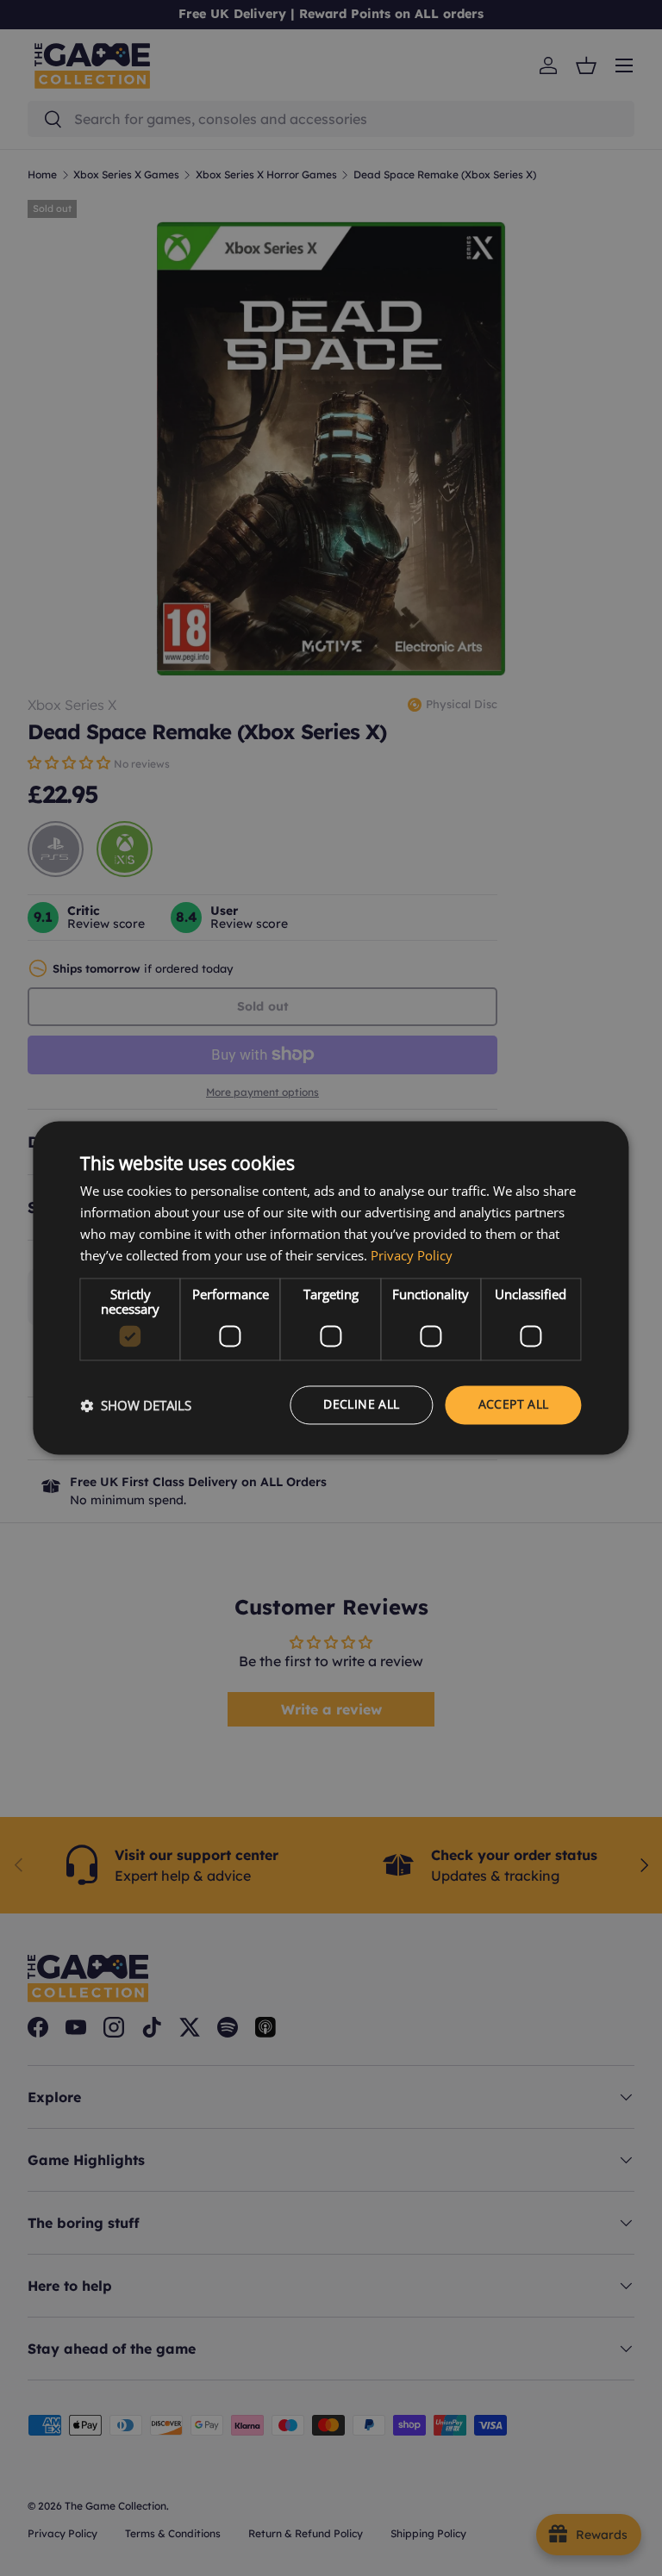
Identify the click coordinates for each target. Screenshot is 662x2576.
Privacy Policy (412, 1255)
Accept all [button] (514, 1405)
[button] (136, 1405)
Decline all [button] (361, 1405)
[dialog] (331, 1288)
